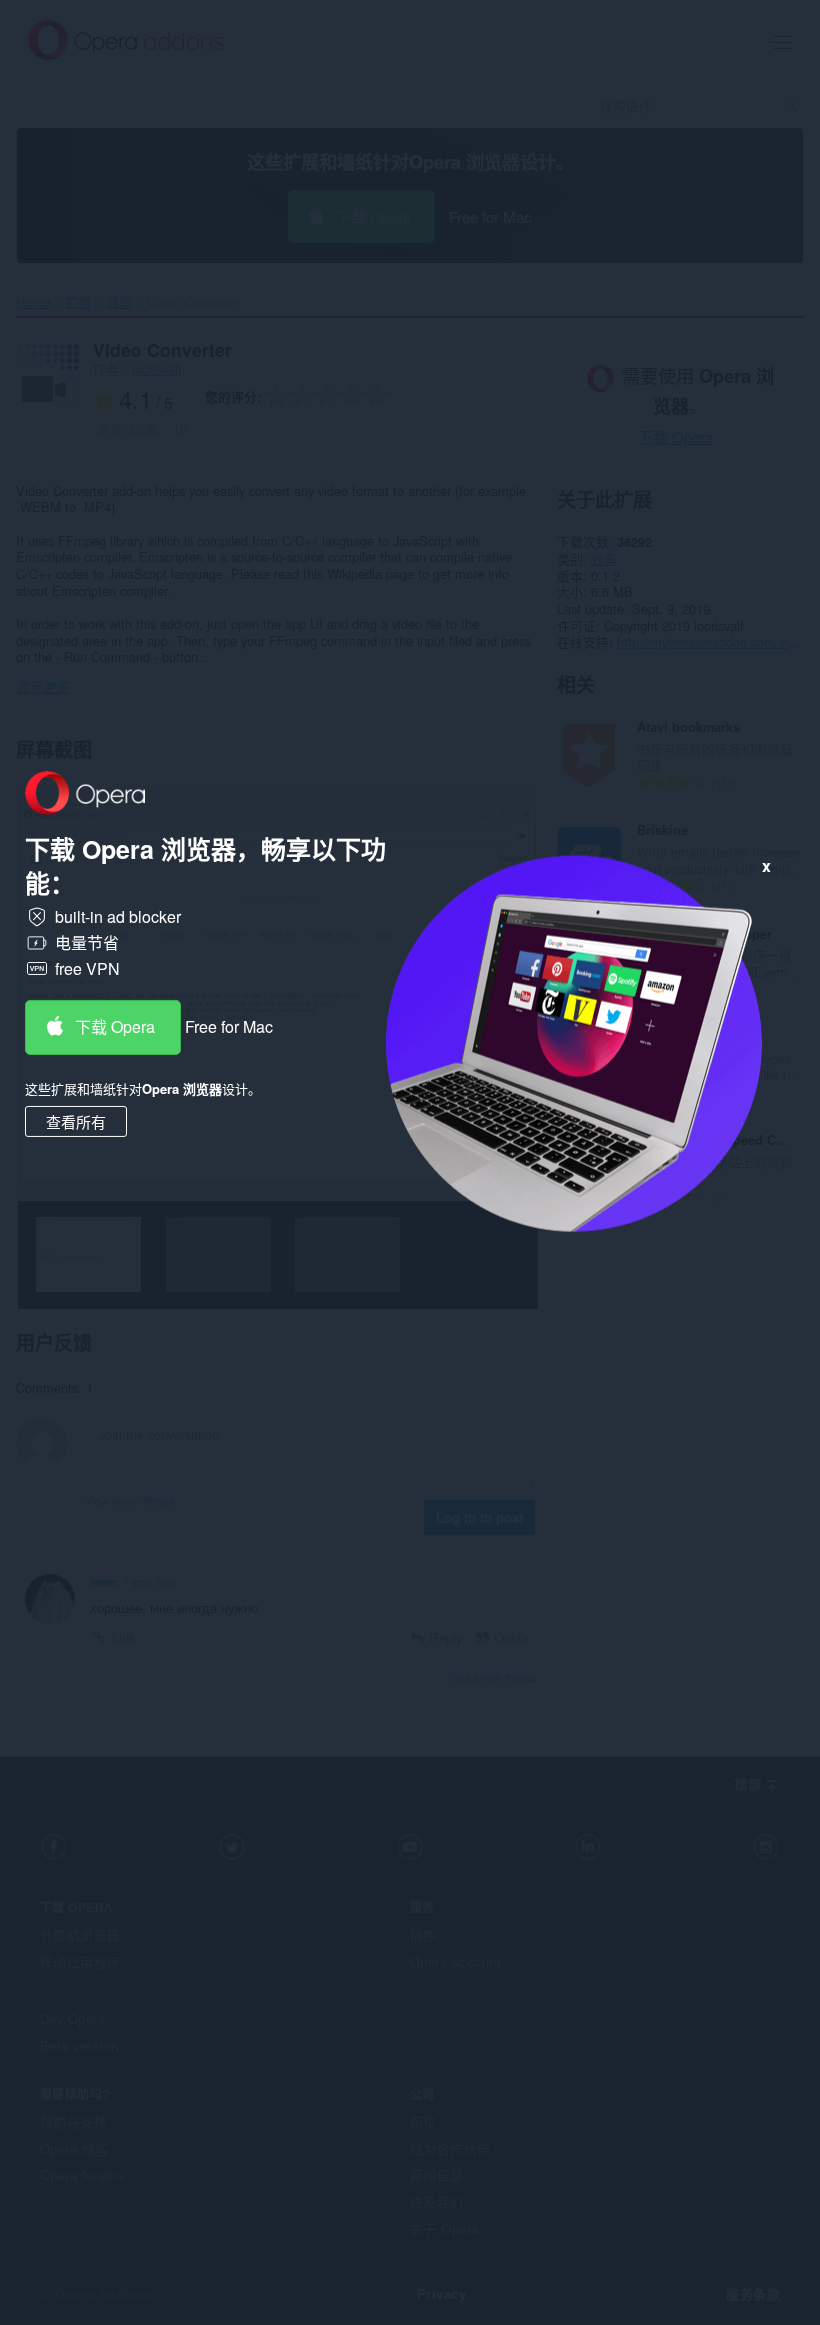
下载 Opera (115, 1026)
